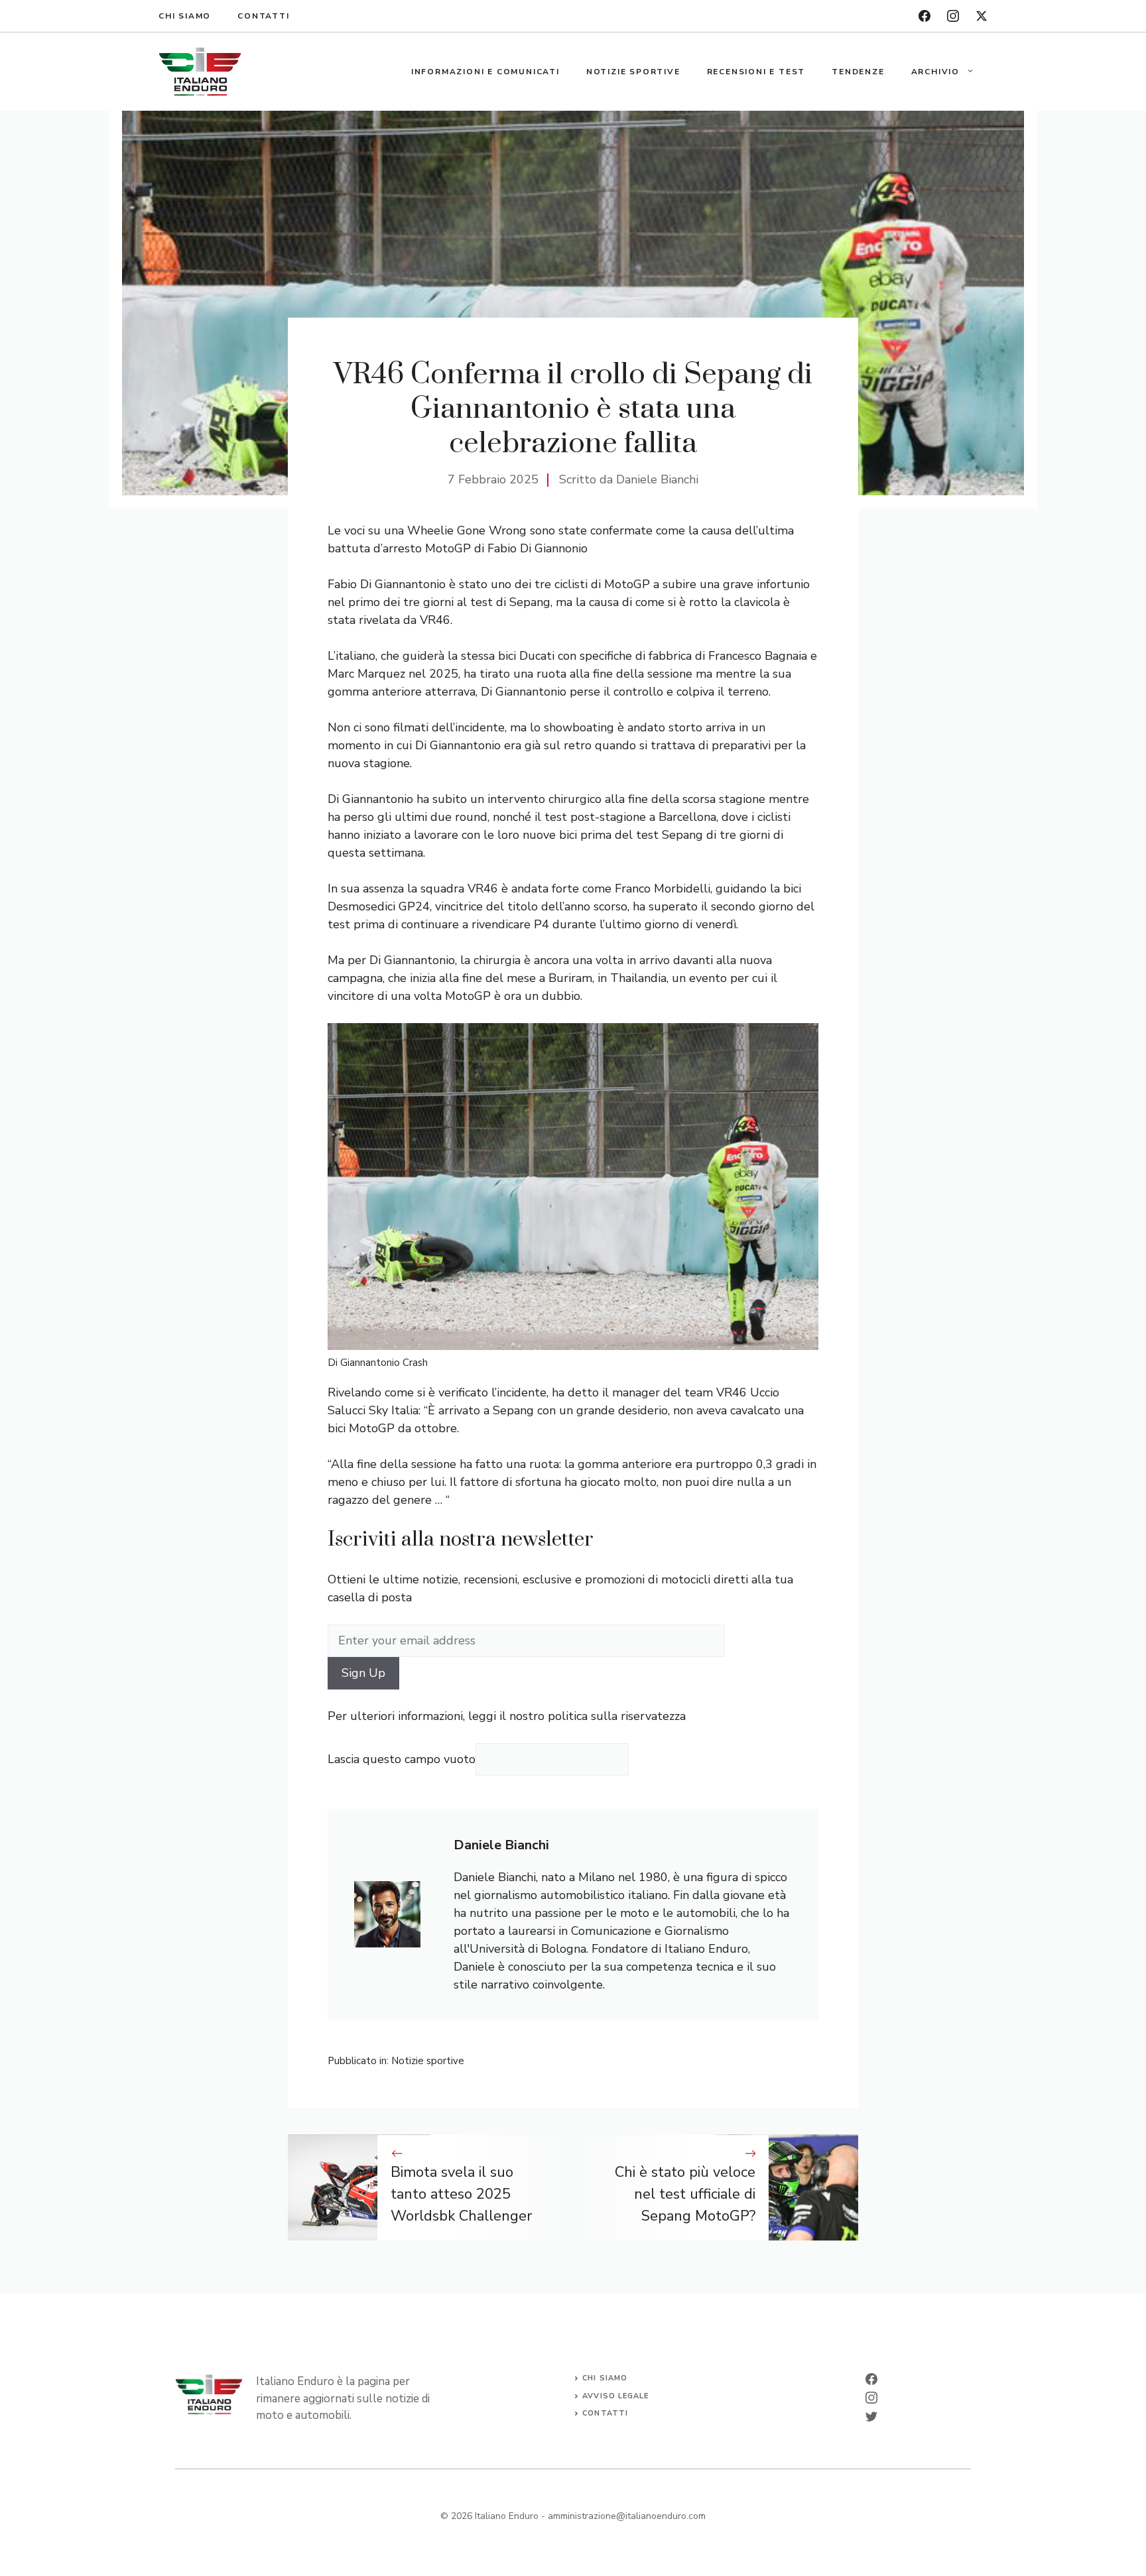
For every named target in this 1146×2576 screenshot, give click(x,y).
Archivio (935, 72)
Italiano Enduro (507, 2516)
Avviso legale (615, 2396)
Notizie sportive (633, 72)
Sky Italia (394, 1410)
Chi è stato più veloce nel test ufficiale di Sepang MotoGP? (685, 2194)
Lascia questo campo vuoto (402, 1759)
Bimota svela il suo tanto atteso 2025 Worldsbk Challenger (461, 2194)
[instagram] (953, 16)
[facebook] (924, 16)
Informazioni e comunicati (485, 72)
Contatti (263, 16)
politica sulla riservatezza (617, 1716)
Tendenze (858, 72)
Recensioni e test (756, 72)
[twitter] (982, 16)
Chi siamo (185, 16)
